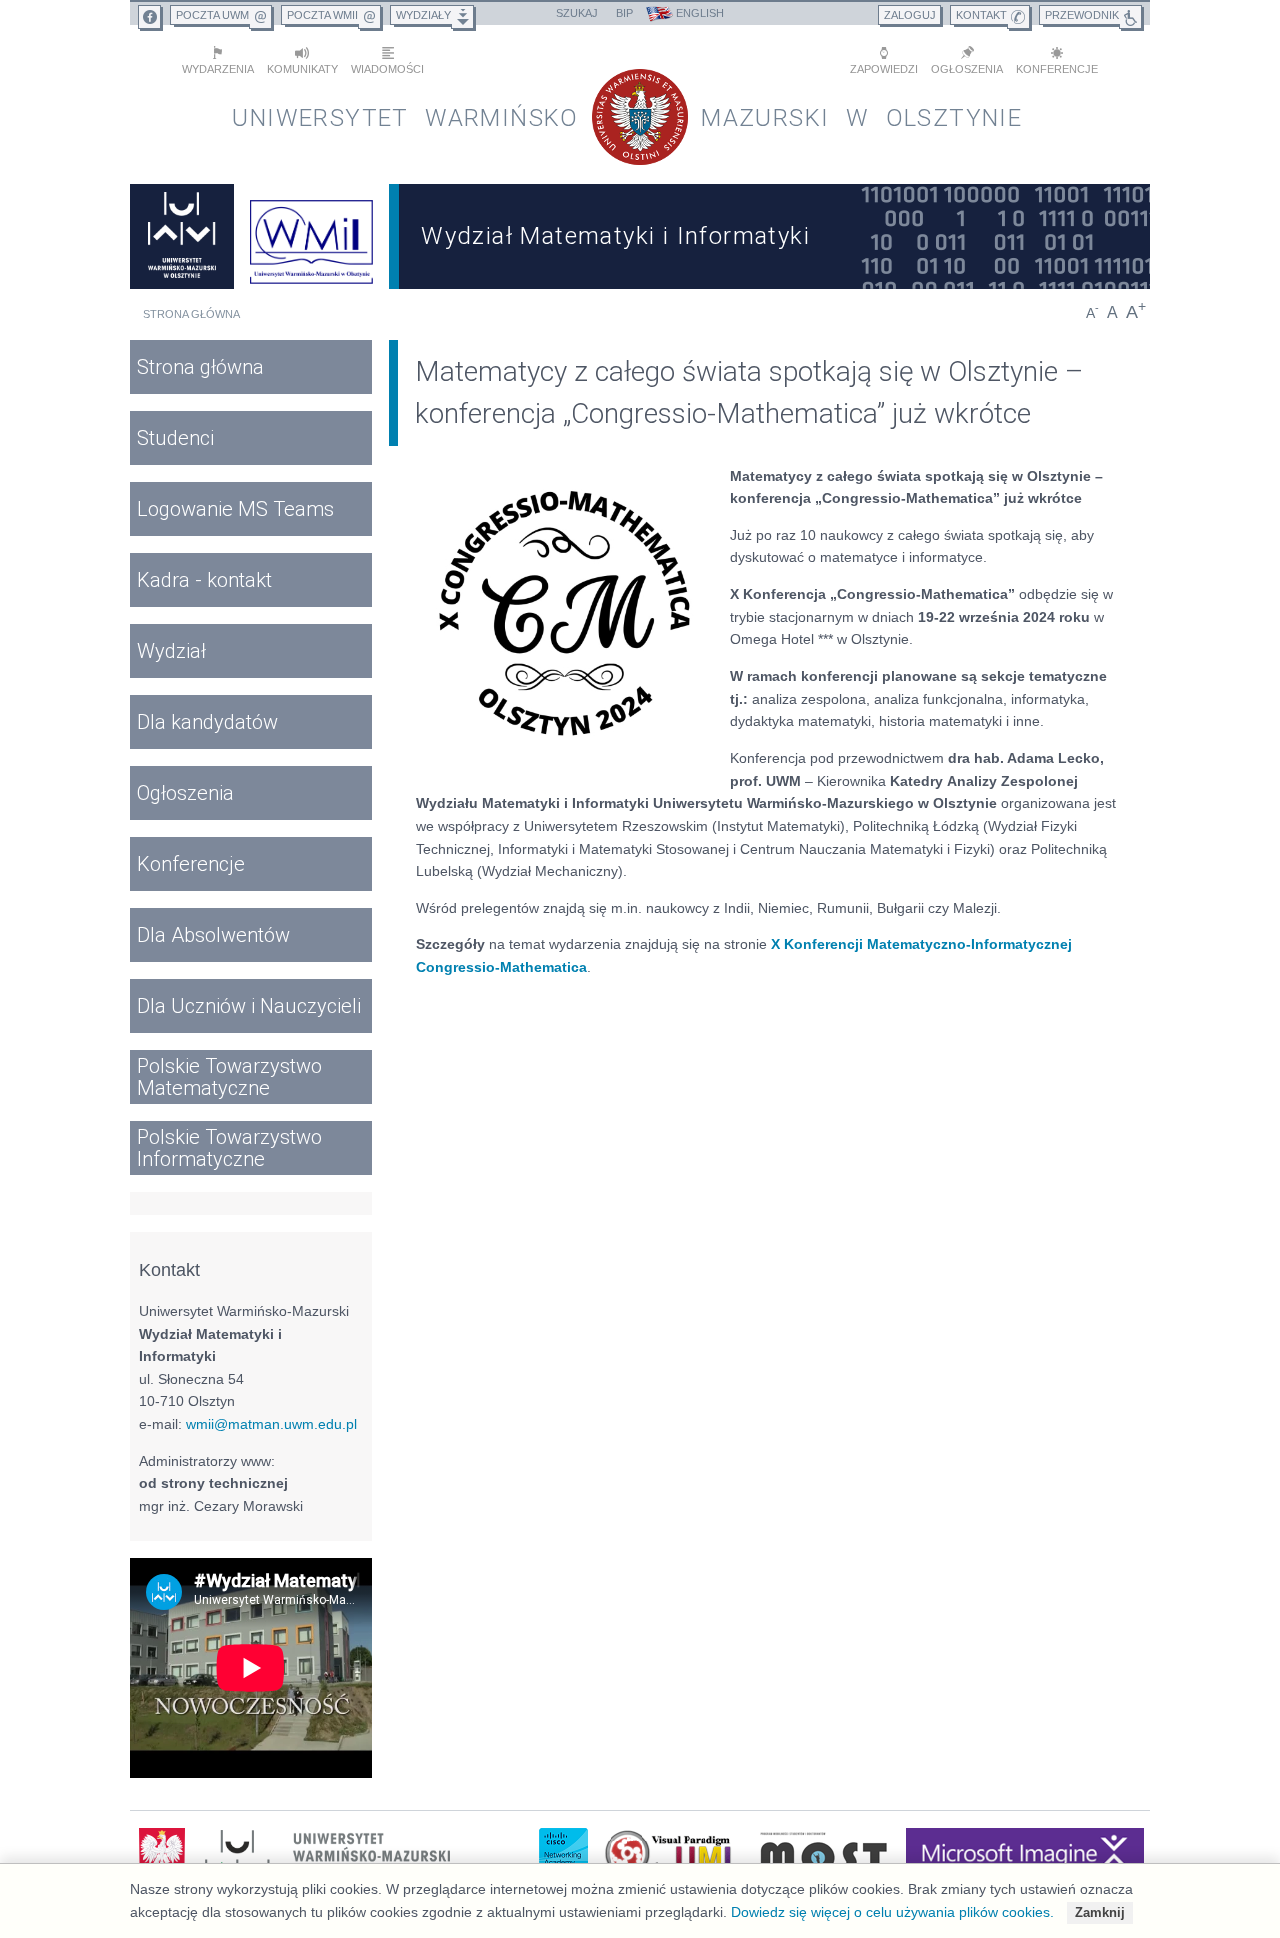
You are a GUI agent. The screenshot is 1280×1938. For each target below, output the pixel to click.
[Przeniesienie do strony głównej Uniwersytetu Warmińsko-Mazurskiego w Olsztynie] (182, 236)
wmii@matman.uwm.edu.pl (271, 1424)
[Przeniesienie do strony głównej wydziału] (312, 236)
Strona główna (191, 314)
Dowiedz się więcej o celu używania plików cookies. (892, 1912)
